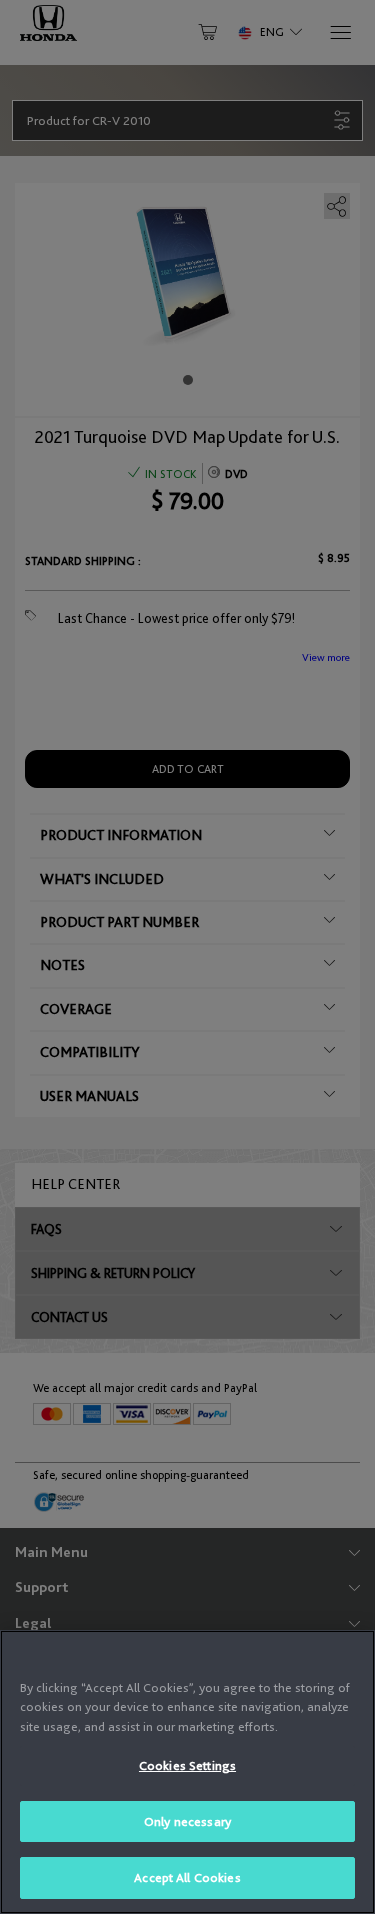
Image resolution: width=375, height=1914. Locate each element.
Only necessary (187, 1821)
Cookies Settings (187, 1765)
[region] (187, 1772)
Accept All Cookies (187, 1877)
